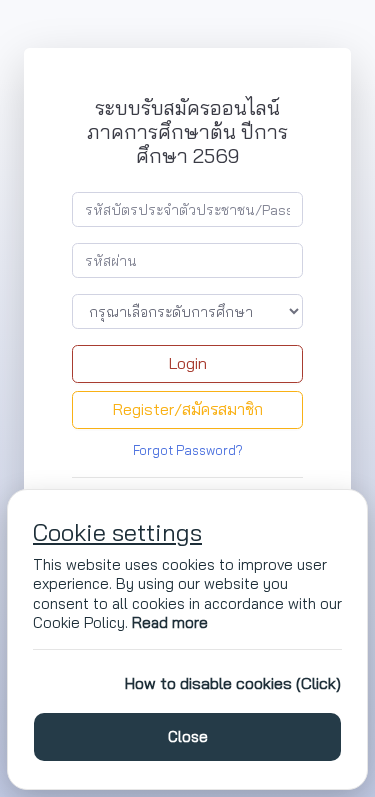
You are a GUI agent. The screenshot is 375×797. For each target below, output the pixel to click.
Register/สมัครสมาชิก (188, 409)
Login (188, 363)
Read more (170, 622)
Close (188, 736)
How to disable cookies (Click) (233, 683)
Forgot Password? (188, 450)
